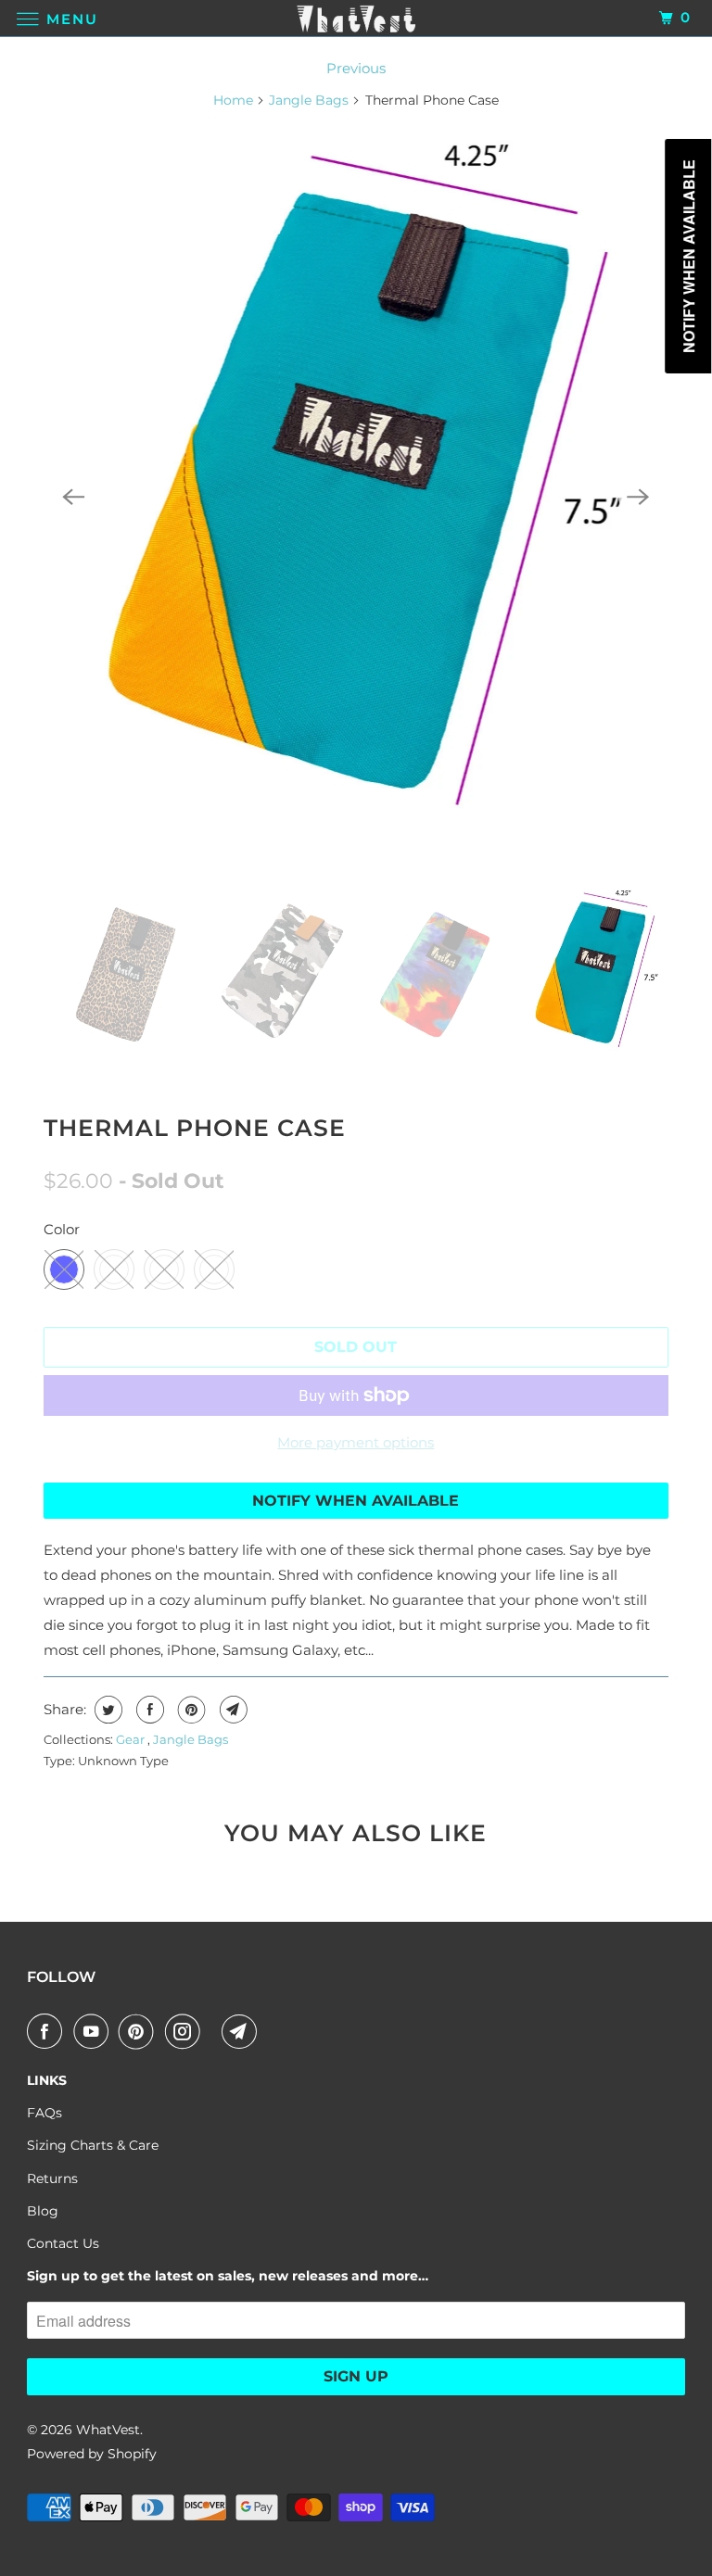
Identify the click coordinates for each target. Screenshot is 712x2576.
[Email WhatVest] (243, 2031)
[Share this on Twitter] (106, 1710)
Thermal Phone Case (195, 1128)
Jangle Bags (309, 100)
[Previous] (73, 497)
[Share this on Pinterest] (190, 1710)
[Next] (639, 497)
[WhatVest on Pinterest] (140, 2031)
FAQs (44, 2113)
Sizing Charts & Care (93, 2145)
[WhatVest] (356, 18)
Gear (132, 1739)
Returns (52, 2178)
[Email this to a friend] (231, 1710)
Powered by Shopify (92, 2454)
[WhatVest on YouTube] (95, 2031)
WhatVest (108, 2430)
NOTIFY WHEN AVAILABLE (356, 1501)
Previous (356, 68)
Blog (43, 2211)
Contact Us (63, 2243)
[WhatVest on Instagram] (186, 2031)
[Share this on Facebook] (148, 1710)
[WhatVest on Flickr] (215, 2031)
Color (62, 1229)
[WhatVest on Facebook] (48, 2031)
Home (233, 100)
